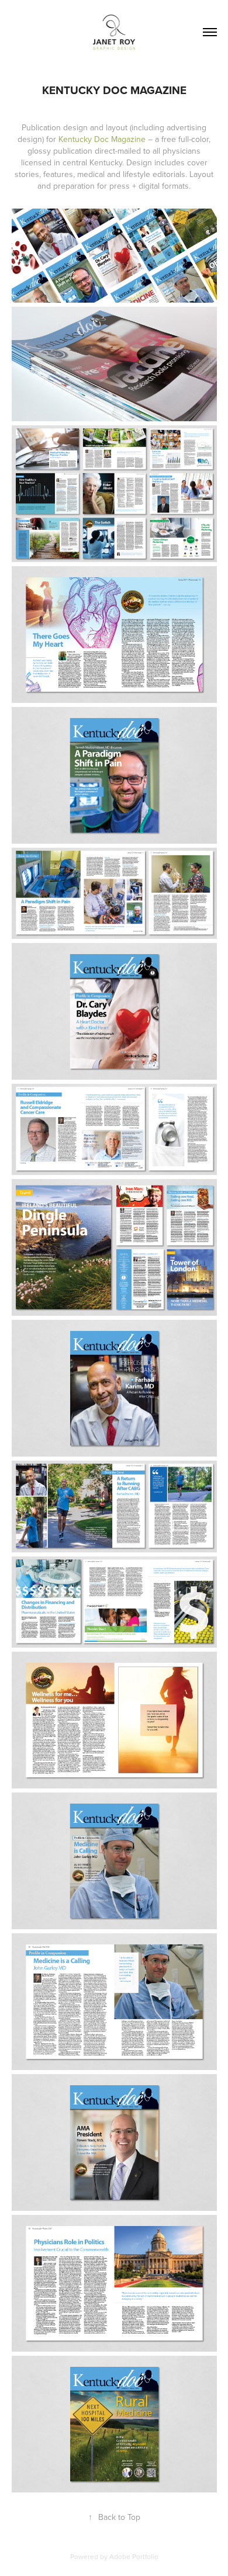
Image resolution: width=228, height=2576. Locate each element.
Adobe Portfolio (134, 2556)
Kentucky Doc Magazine (102, 139)
